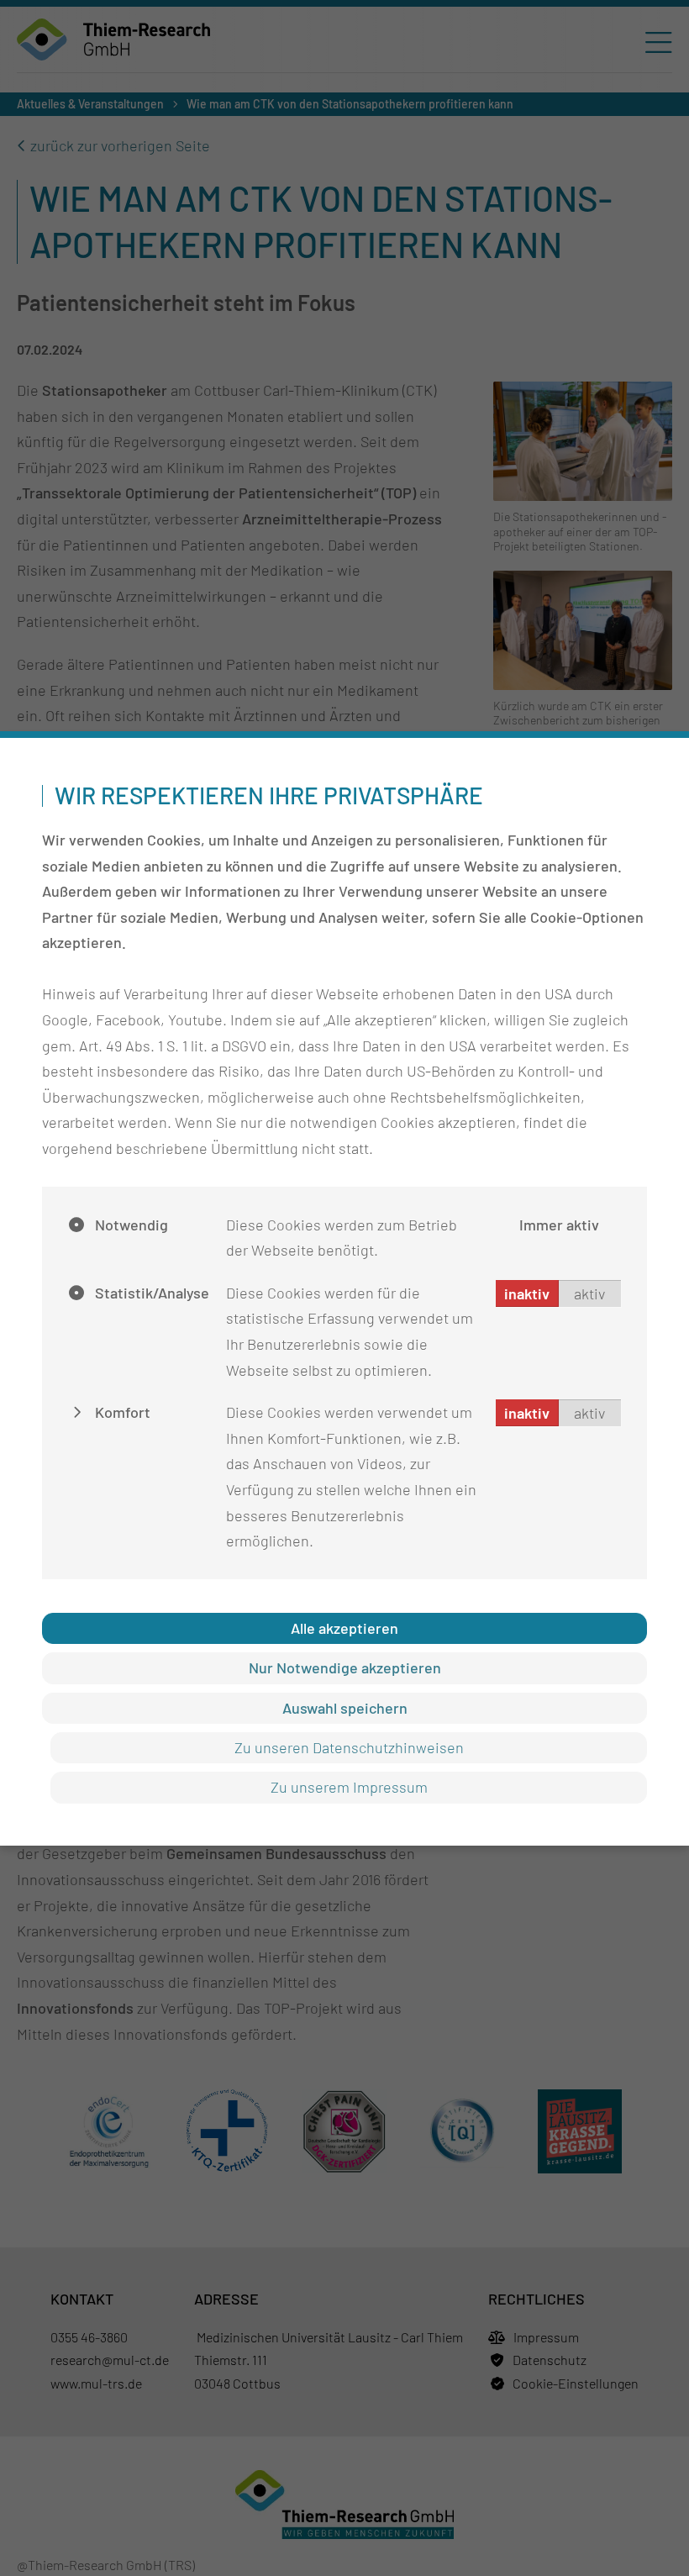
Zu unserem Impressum (349, 1787)
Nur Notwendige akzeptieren (345, 1667)
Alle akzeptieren (344, 1628)
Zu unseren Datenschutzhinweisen (349, 1747)
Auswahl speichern (345, 1708)
